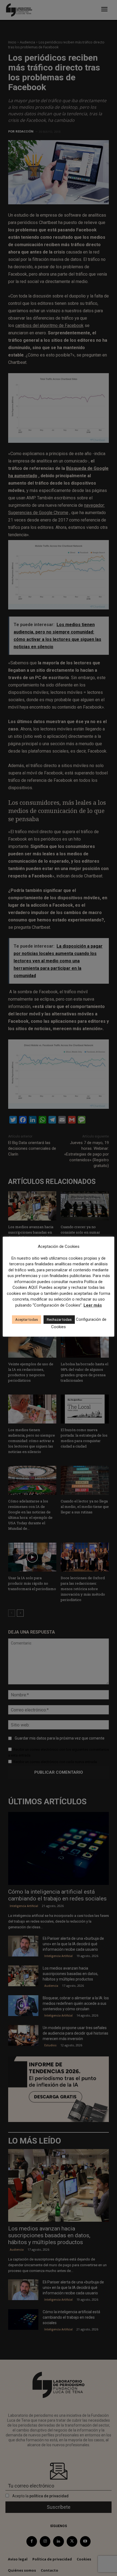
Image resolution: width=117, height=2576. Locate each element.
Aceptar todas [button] (27, 1320)
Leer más (93, 1305)
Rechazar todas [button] (59, 1320)
